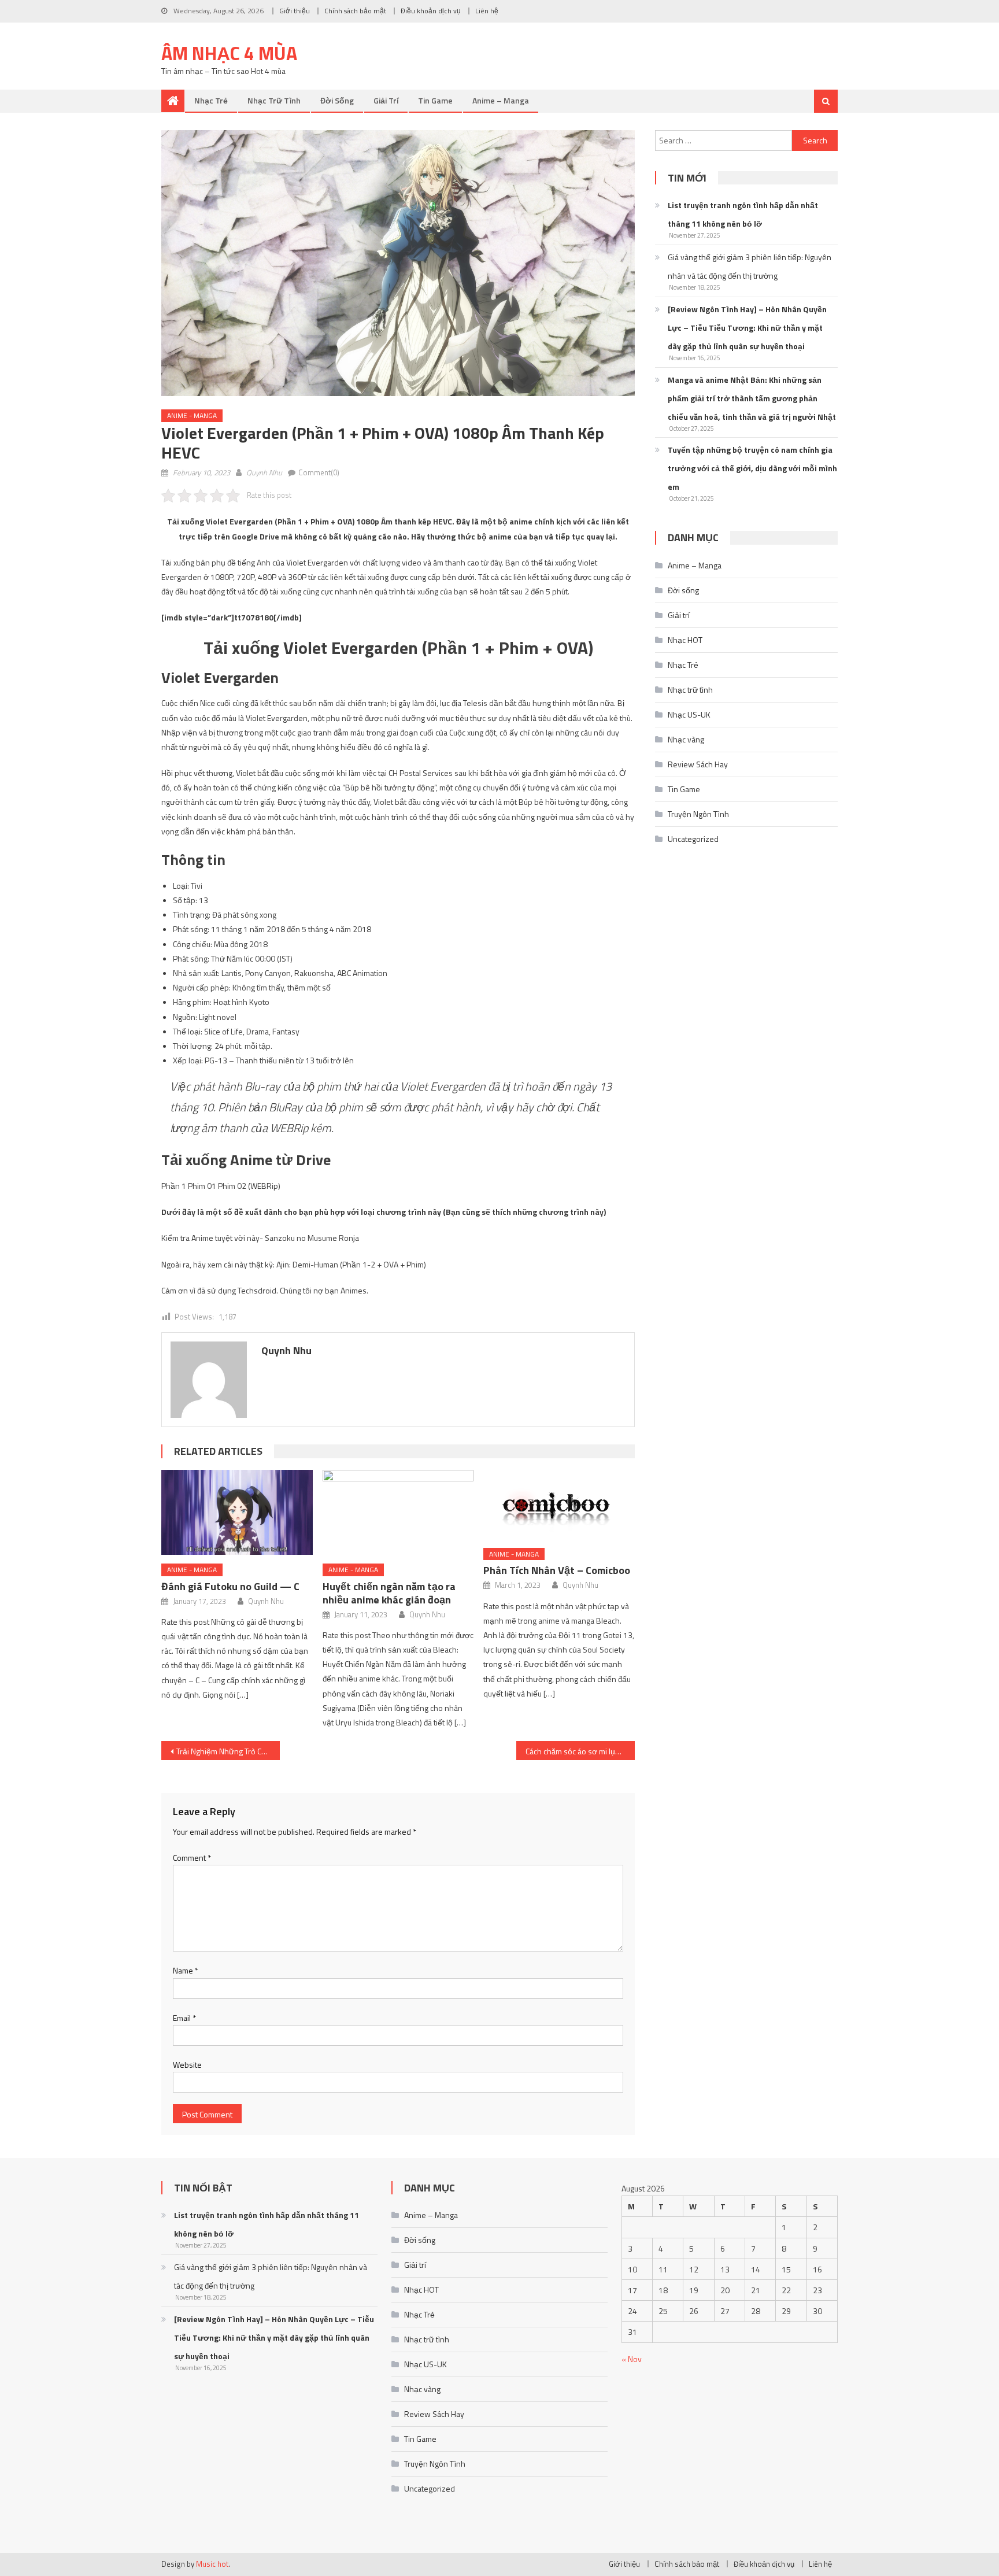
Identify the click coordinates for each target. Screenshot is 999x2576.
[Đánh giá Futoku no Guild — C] (237, 1512)
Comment (192, 1858)
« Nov (632, 2359)
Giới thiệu (295, 11)
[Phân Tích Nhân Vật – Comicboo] (559, 1505)
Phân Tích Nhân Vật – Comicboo (557, 1570)
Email (184, 2018)
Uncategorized (693, 839)
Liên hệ (487, 11)
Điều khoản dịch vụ (431, 11)
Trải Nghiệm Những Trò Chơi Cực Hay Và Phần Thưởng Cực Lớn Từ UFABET (228, 1751)
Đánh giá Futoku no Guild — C (230, 1586)
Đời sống (337, 100)
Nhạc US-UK (689, 714)
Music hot (212, 2564)
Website (187, 2065)
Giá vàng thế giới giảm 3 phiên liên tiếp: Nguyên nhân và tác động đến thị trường (750, 266)
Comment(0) (319, 472)
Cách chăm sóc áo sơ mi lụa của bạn (580, 1751)
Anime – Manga (501, 100)
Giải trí (386, 100)
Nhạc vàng (686, 739)
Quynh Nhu (264, 472)
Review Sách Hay (698, 764)
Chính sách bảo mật (355, 11)
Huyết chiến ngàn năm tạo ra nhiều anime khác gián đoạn (389, 1593)
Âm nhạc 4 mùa (229, 53)
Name (186, 1970)
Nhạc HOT (685, 640)
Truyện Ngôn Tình (698, 814)
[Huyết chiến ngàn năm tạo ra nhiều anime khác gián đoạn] (398, 1512)
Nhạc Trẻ (211, 100)
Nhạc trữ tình (274, 100)
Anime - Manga (192, 415)
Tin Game (435, 100)
